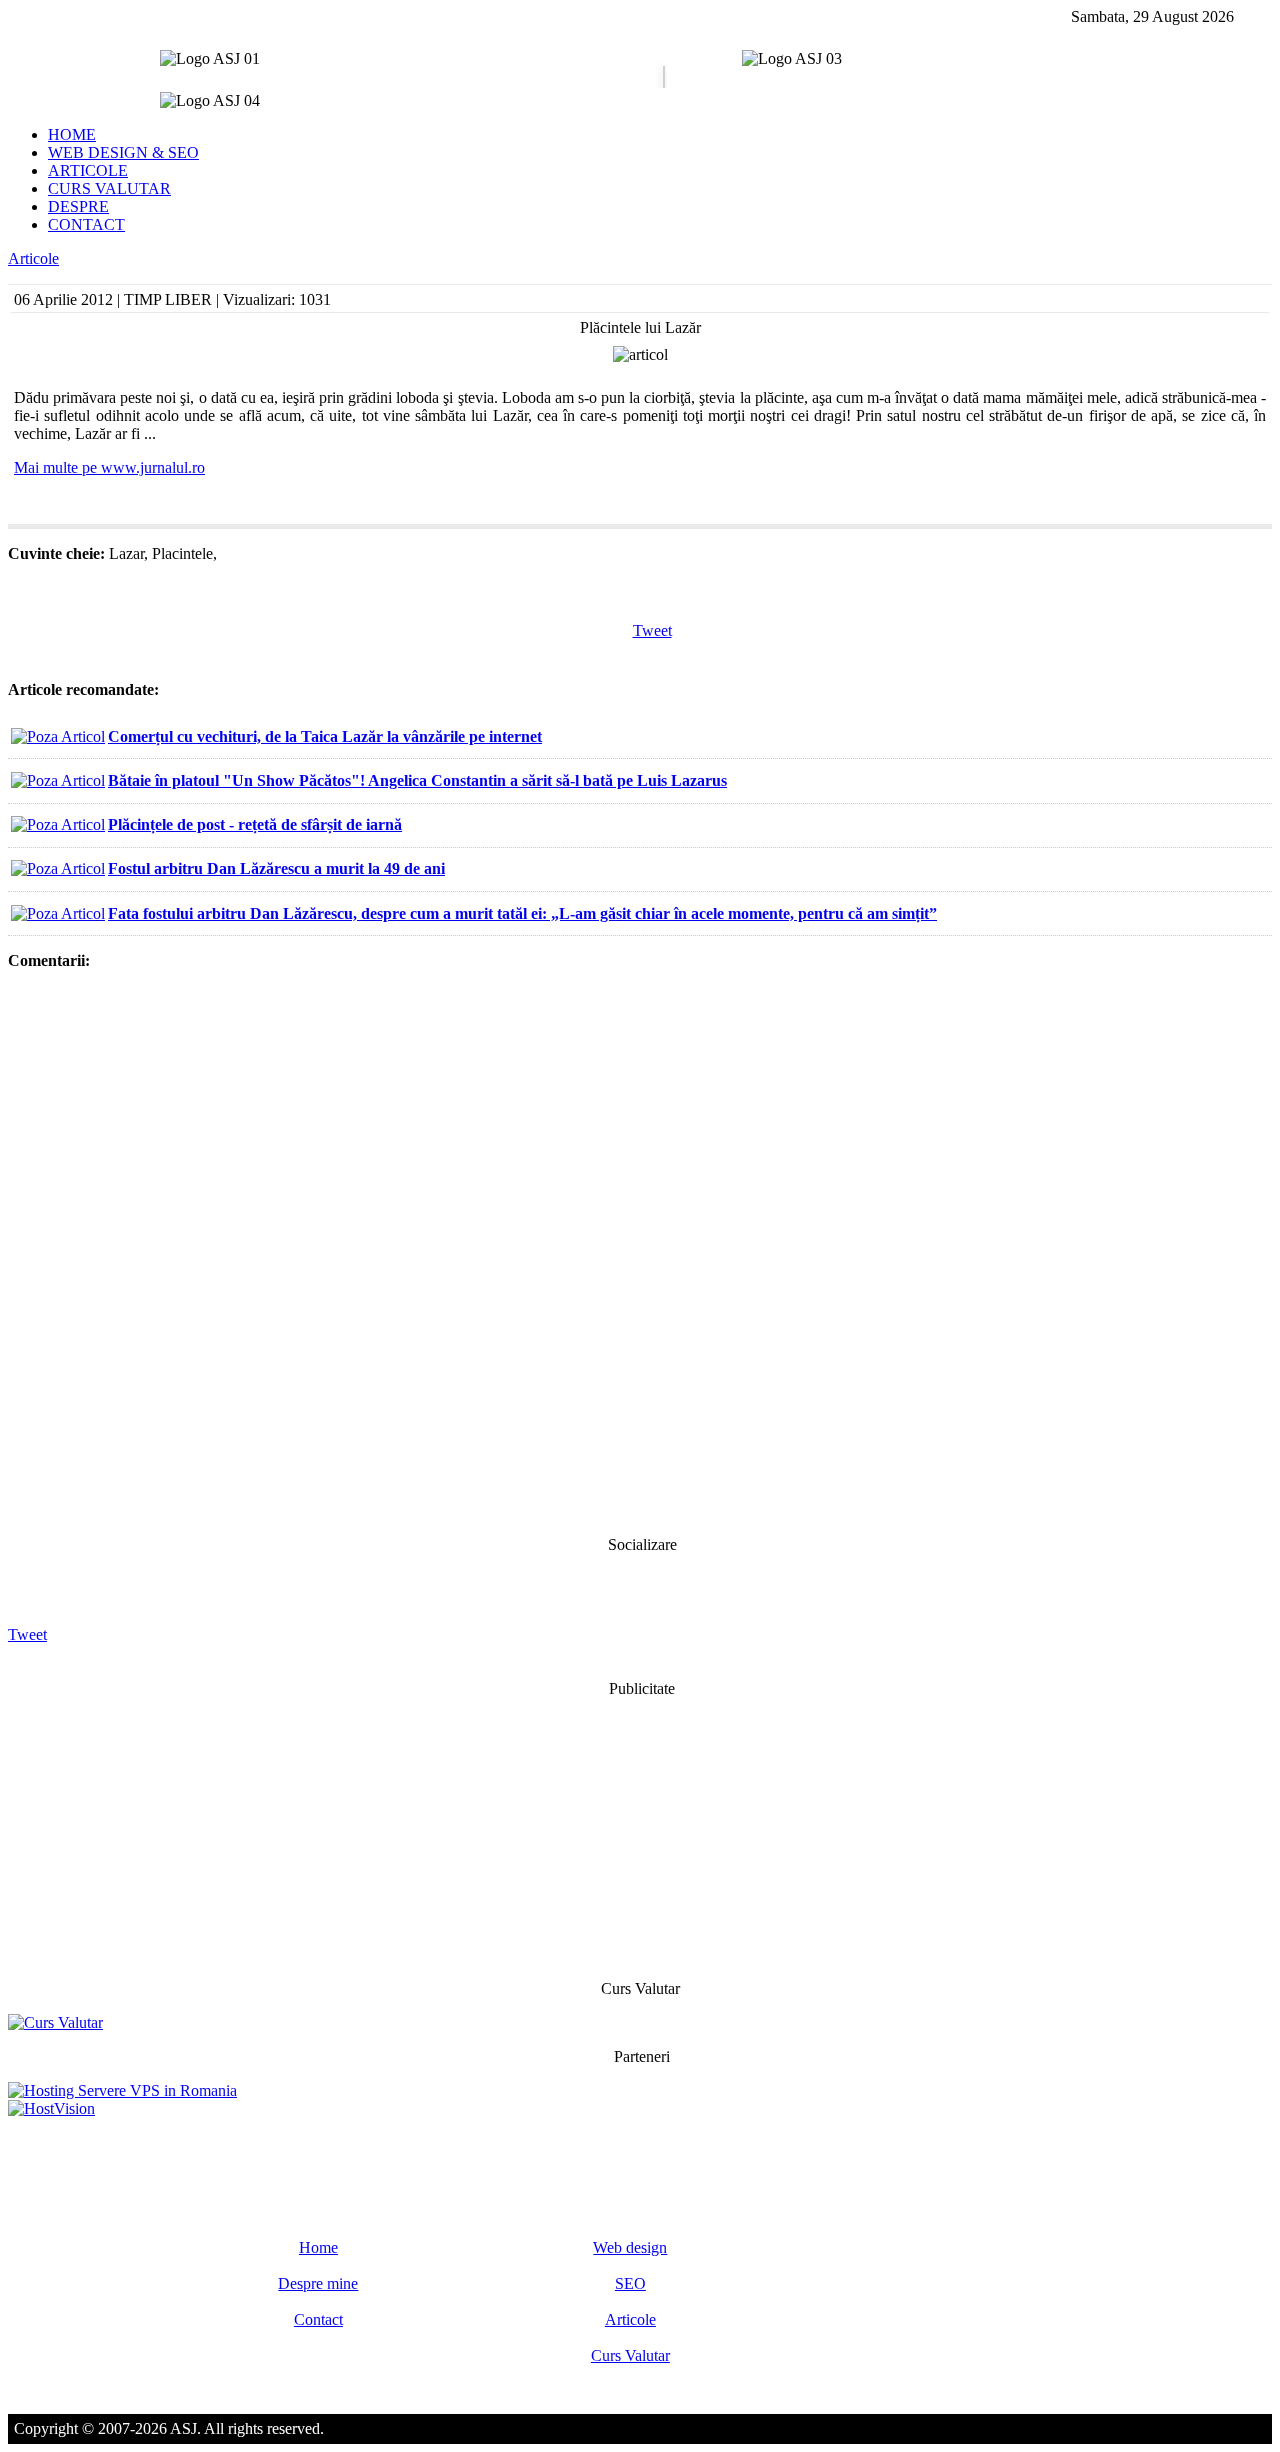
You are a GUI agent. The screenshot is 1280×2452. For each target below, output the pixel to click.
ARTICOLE (88, 170)
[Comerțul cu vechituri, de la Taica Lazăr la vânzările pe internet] (58, 736)
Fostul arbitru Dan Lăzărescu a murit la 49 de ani (276, 868)
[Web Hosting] (51, 2108)
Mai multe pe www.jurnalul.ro (109, 467)
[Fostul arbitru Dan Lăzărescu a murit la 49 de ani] (58, 868)
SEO (630, 2283)
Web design (630, 2247)
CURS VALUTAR (109, 188)
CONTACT (86, 224)
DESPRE (78, 206)
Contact (318, 2319)
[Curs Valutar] (55, 2022)
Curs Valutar (630, 2355)
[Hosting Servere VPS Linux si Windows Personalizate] (122, 2090)
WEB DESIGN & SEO (123, 152)
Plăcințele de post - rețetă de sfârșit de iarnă (255, 824)
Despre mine (318, 2283)
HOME (72, 134)
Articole (33, 258)
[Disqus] (640, 1251)
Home (318, 2247)
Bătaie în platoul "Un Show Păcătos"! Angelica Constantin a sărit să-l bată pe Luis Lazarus (417, 780)
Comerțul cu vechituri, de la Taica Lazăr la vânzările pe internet (325, 736)
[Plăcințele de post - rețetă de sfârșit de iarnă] (58, 824)
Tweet (652, 630)
